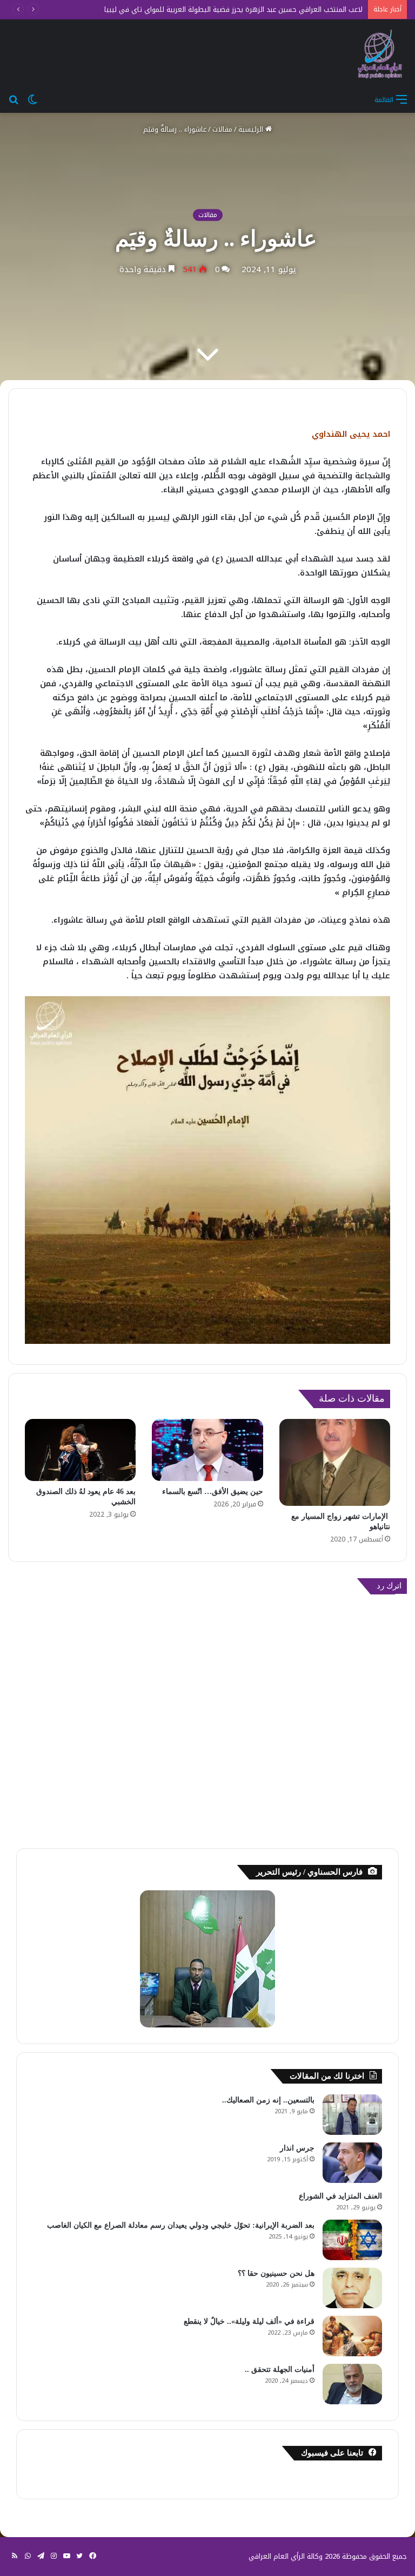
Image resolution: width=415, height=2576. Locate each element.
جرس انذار (297, 2148)
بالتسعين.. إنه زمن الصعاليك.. (268, 2100)
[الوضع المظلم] (32, 99)
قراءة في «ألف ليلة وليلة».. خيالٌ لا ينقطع (249, 2321)
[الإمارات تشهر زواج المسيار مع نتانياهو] (335, 1462)
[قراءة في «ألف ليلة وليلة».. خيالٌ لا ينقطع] (352, 2336)
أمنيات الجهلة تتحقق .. (280, 2369)
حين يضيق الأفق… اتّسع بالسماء (213, 1492)
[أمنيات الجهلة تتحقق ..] (352, 2384)
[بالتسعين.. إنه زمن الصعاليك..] (352, 2115)
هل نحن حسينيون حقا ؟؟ (276, 2273)
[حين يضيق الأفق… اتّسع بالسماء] (207, 1450)
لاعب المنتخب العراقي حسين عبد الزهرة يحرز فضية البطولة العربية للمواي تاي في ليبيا (233, 9)
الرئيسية (252, 129)
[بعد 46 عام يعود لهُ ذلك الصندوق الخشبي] (80, 1450)
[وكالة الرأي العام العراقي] (380, 54)
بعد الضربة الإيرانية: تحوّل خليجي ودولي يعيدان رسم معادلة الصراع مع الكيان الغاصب (181, 2225)
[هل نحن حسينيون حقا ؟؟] (352, 2288)
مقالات (222, 129)
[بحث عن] (14, 99)
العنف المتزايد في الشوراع (340, 2196)
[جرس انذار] (352, 2163)
